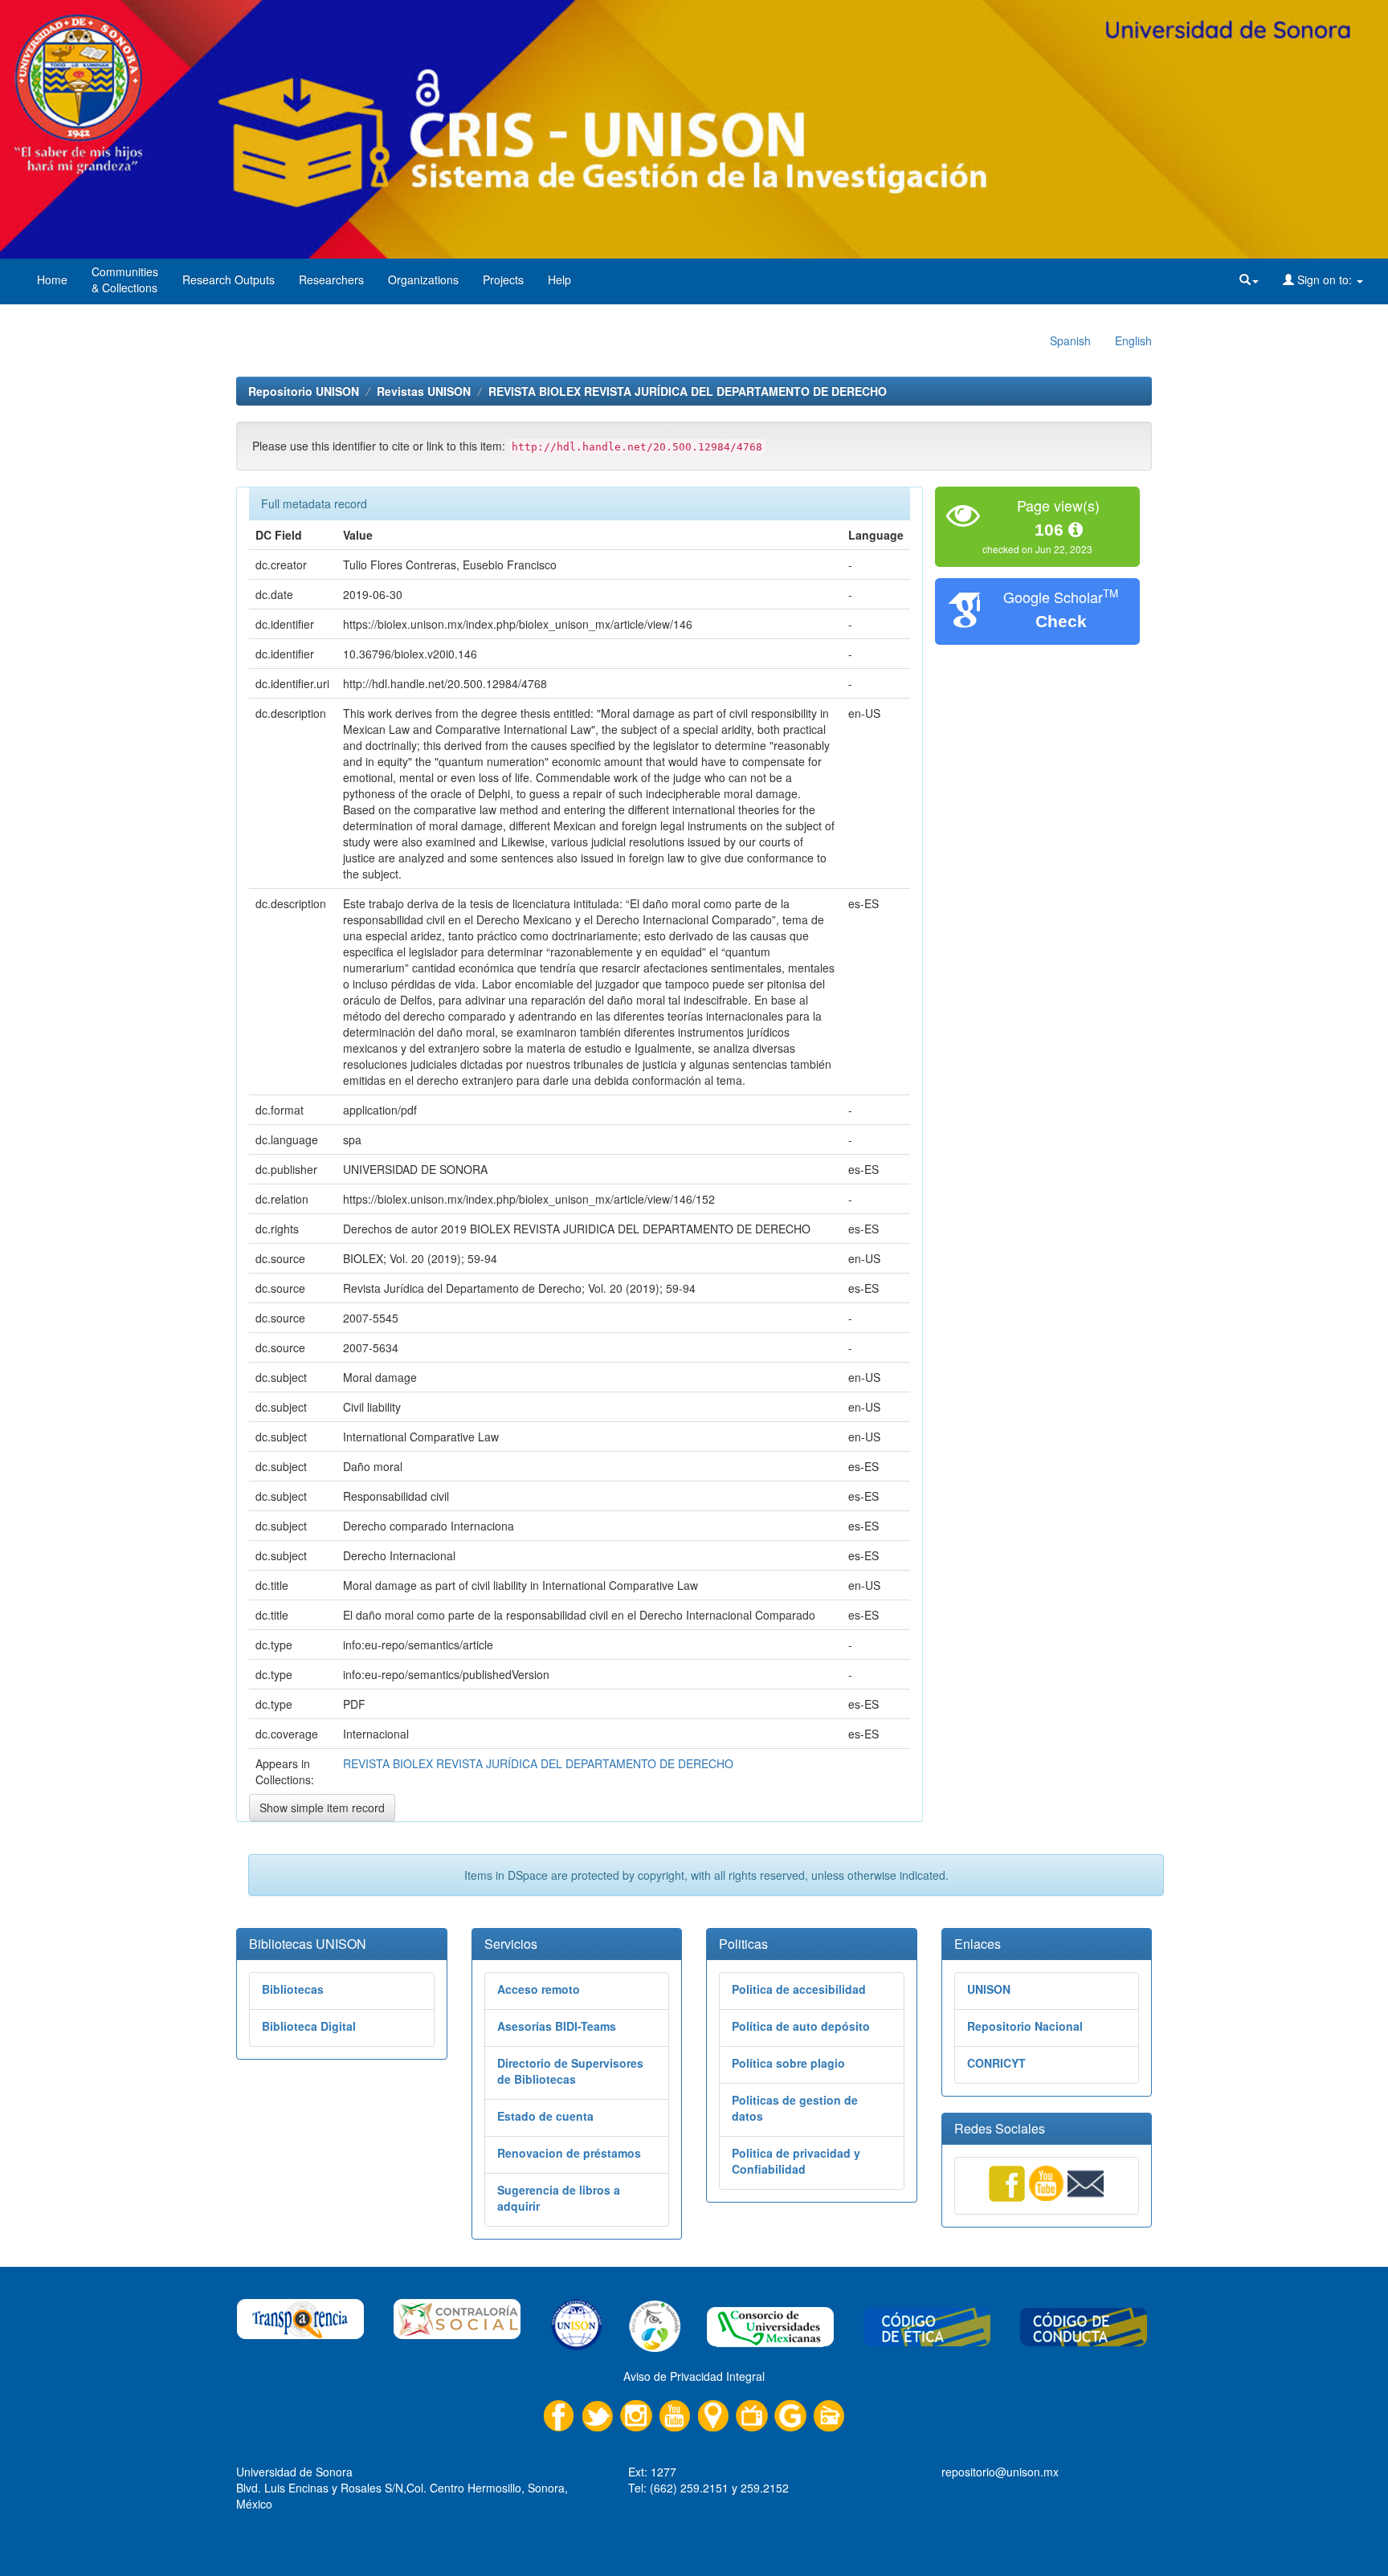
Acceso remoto (539, 1989)
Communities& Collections (125, 279)
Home (52, 279)
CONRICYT (996, 2063)
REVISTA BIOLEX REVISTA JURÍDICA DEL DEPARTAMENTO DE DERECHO (688, 391)
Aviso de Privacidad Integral (694, 2376)
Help (559, 279)
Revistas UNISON (424, 391)
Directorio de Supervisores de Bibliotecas (570, 2071)
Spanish (1070, 340)
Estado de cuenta (545, 2116)
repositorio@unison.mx (1000, 2472)
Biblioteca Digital (309, 2026)
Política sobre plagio (788, 2063)
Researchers (331, 279)
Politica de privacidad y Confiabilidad (796, 2161)
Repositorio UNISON (304, 391)
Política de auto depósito (801, 2026)
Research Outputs (229, 279)
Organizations (423, 279)
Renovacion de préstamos (569, 2153)
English (1133, 340)
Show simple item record (322, 1808)
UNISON (989, 1989)
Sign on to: (1325, 279)
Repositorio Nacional (1025, 2026)
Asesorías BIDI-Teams (557, 2026)
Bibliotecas (293, 1989)
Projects (503, 279)
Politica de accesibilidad (799, 1989)
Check (1061, 621)
